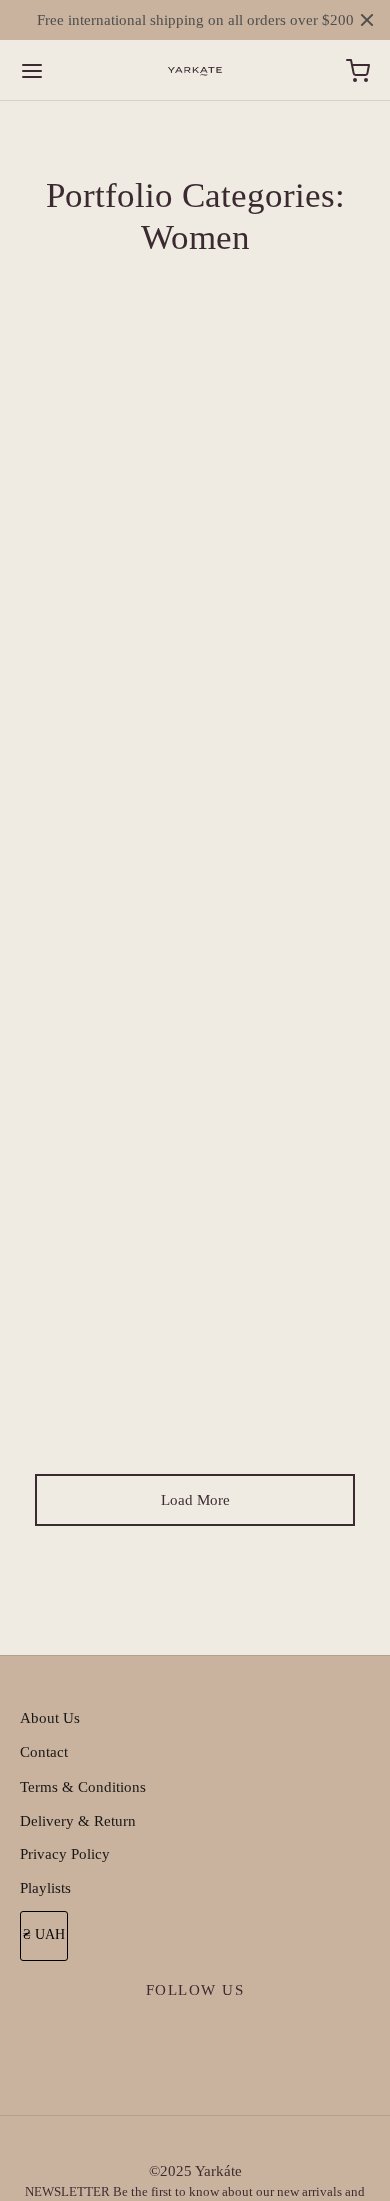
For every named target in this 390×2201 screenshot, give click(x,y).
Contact (44, 1752)
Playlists (45, 1888)
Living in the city (195, 433)
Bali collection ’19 (195, 1095)
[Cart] (358, 71)
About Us (50, 1718)
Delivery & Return (78, 1821)
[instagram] (195, 2037)
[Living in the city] (195, 717)
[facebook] (150, 2037)
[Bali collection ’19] (195, 1286)
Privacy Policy (65, 1854)
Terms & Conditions (83, 1787)
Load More (195, 1500)
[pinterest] (240, 2037)
